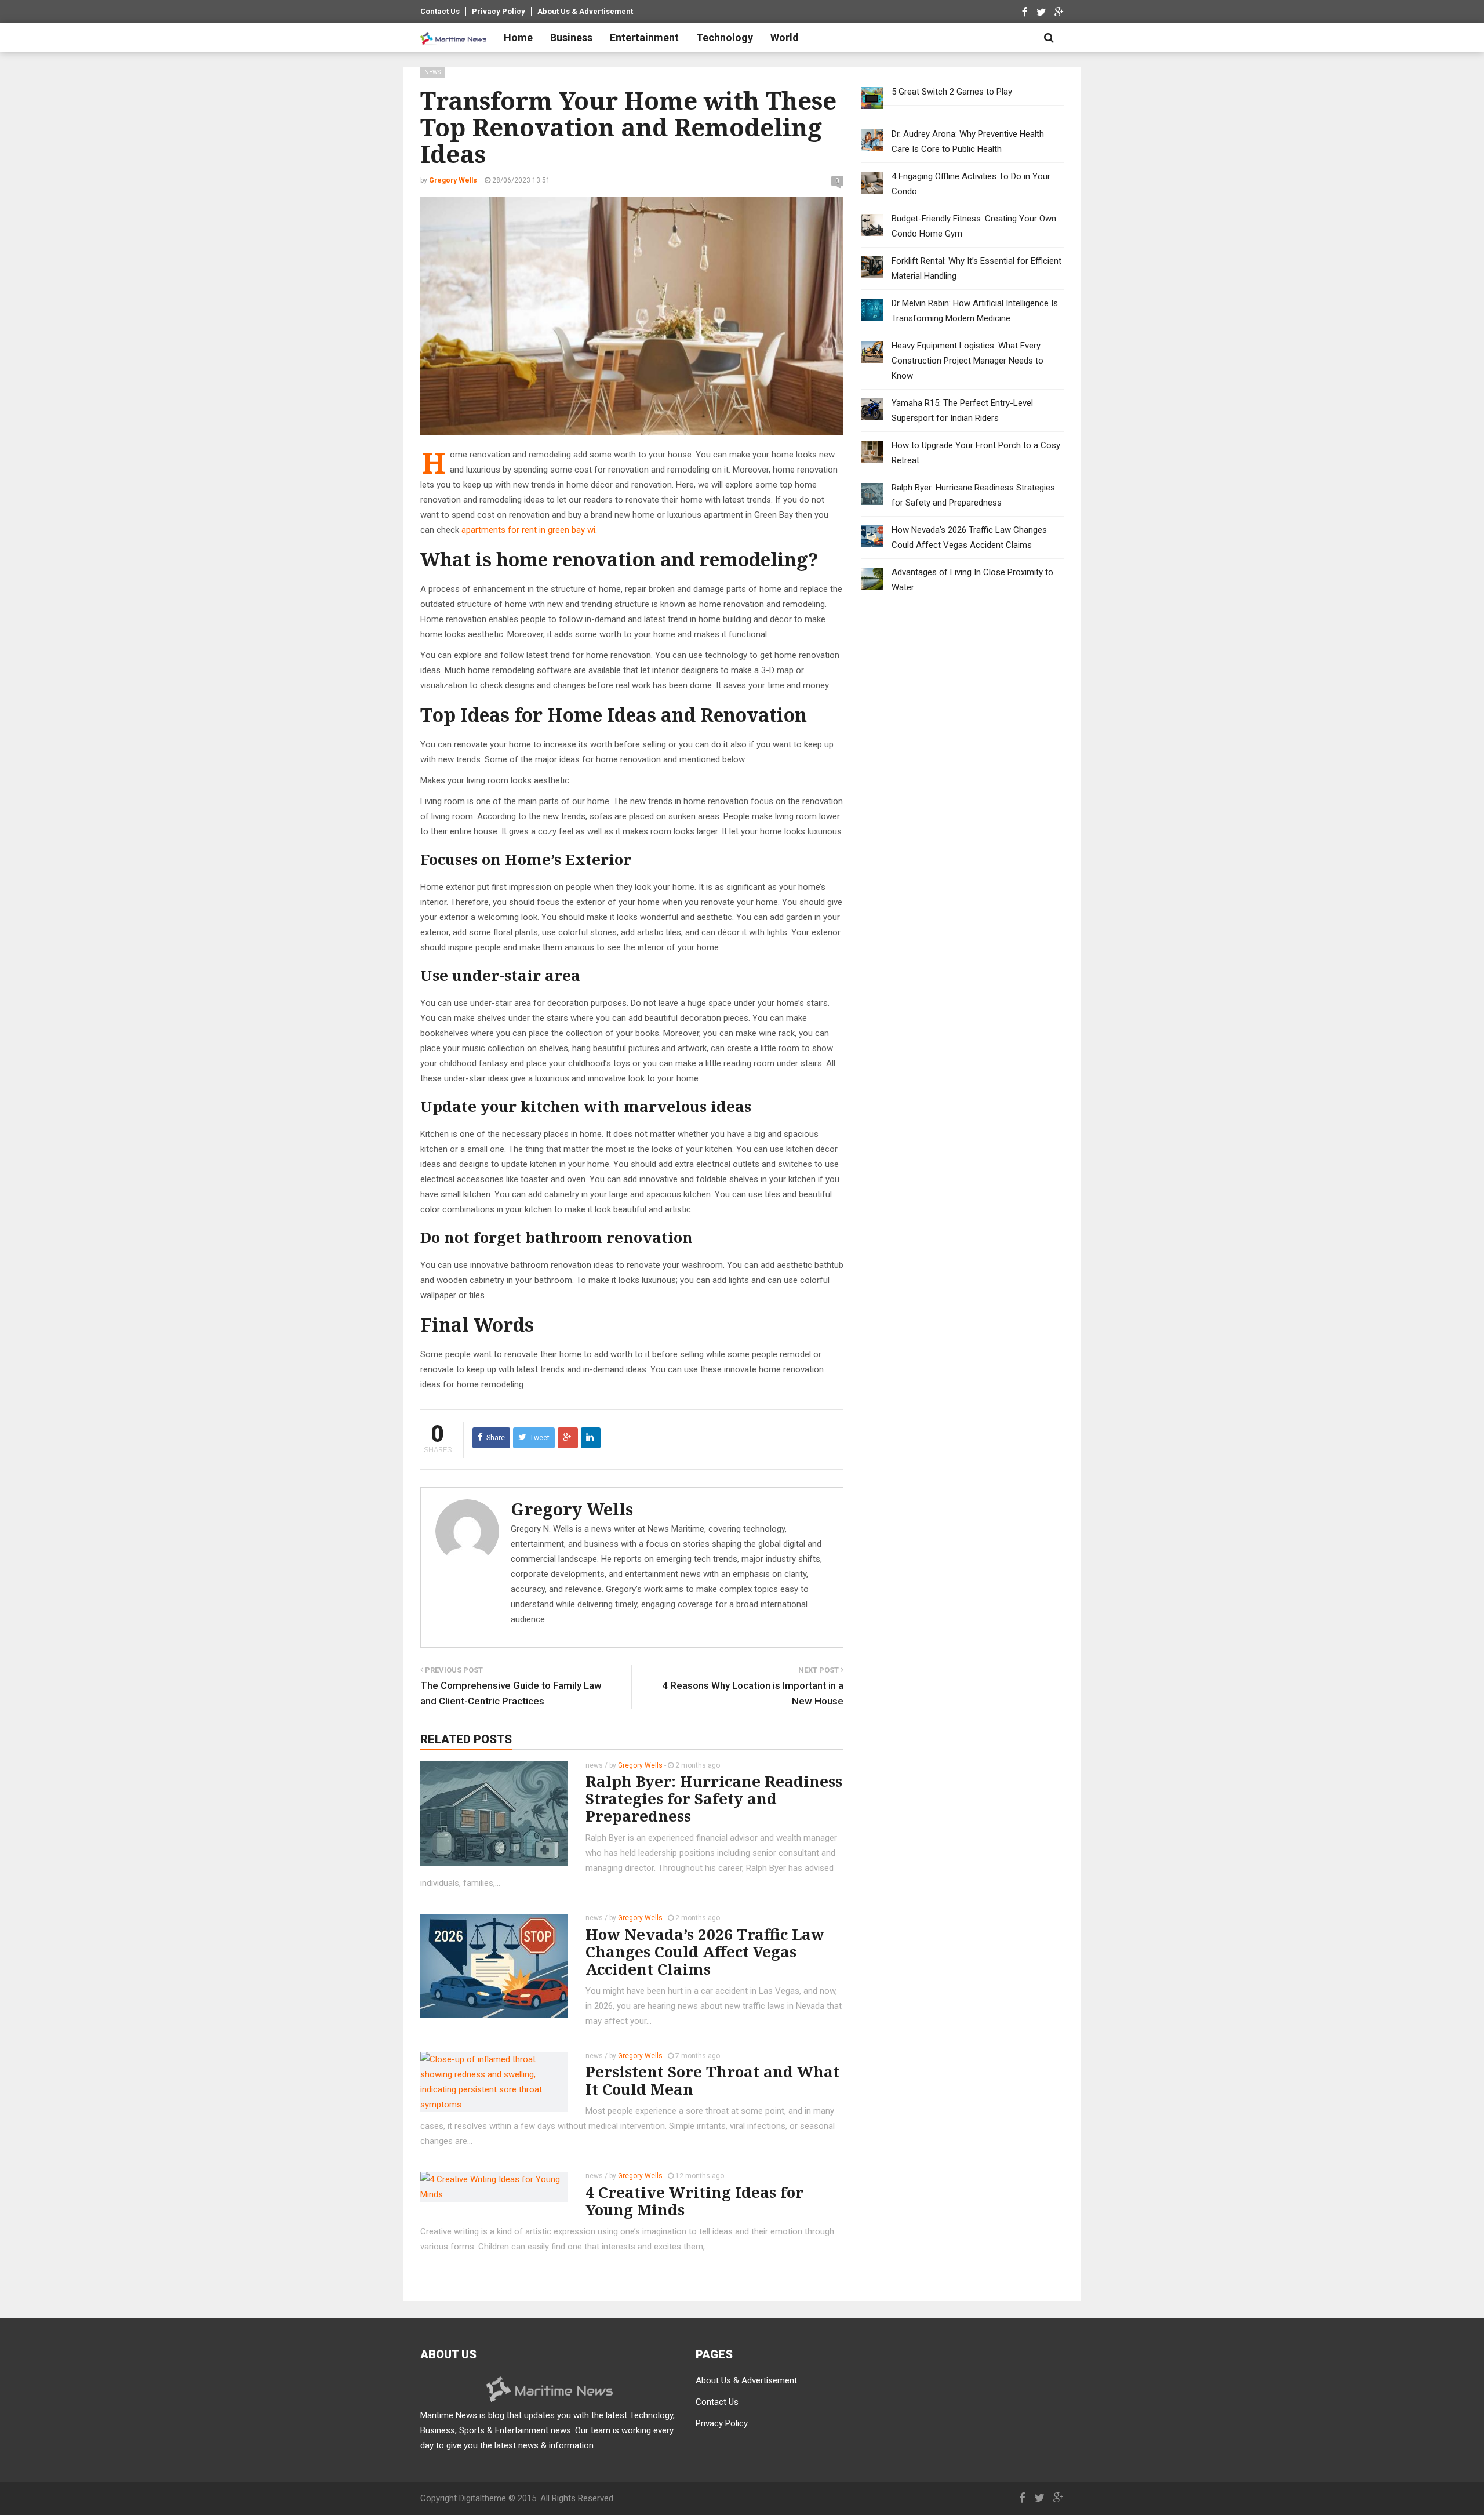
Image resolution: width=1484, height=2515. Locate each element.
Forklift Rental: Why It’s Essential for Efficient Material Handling (976, 268)
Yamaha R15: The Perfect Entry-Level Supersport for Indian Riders (962, 410)
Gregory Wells (572, 1509)
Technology (725, 37)
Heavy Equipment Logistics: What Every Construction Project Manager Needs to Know (967, 361)
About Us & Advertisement (585, 11)
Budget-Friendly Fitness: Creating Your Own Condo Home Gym (974, 226)
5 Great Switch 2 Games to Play (952, 92)
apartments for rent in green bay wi (528, 530)
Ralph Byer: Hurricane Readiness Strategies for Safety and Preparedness (714, 1798)
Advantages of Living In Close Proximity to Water (972, 580)
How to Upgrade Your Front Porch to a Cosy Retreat (976, 453)
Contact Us (440, 11)
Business (571, 37)
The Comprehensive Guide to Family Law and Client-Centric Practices (511, 1693)
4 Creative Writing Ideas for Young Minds (694, 2201)
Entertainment (644, 37)
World (785, 37)
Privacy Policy (499, 11)
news (432, 72)
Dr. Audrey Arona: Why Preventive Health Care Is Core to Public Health (968, 141)
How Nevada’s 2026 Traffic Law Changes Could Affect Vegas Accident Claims (705, 1951)
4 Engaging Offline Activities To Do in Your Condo (971, 184)
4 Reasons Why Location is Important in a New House (753, 1693)
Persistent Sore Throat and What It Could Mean (712, 2080)
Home (518, 37)
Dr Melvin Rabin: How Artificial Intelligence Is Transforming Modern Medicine (975, 311)
